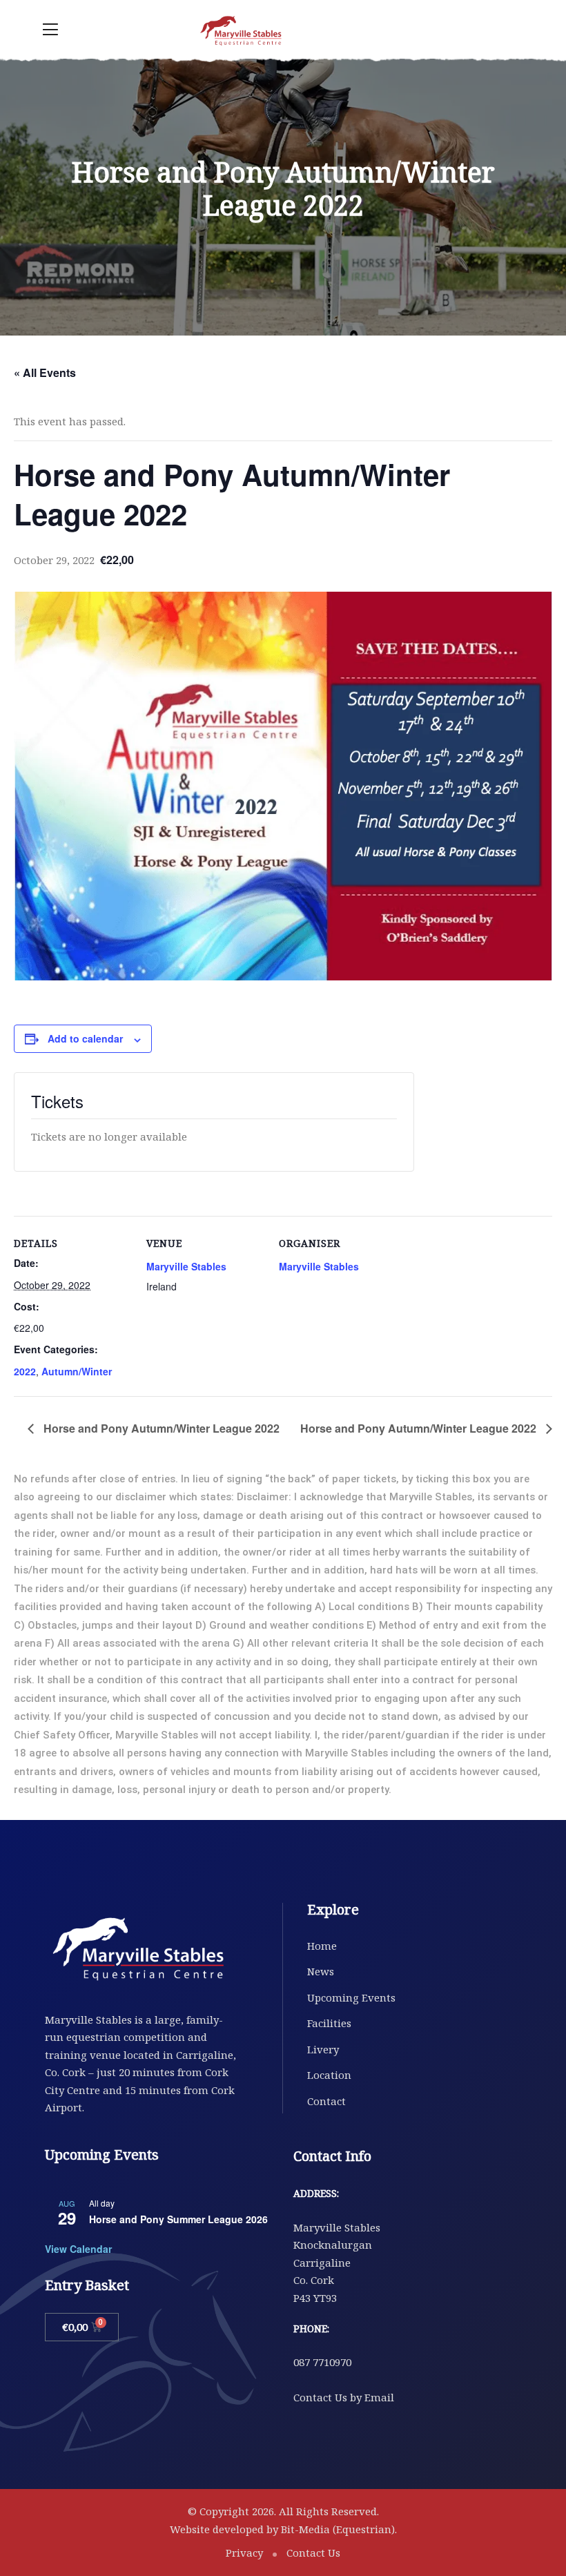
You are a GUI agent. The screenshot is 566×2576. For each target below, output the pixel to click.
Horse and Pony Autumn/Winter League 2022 (160, 1428)
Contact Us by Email (344, 2397)
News (321, 1971)
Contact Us (313, 2553)
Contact (326, 2101)
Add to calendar (85, 1038)
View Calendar (78, 2249)
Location (329, 2075)
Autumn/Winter (77, 1371)
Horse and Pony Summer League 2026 (178, 2219)
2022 (25, 1371)
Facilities (329, 2023)
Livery (323, 2049)
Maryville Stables (186, 1266)
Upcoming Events (351, 1997)
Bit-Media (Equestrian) (338, 2529)
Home (322, 1946)
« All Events (45, 372)
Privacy (244, 2553)
